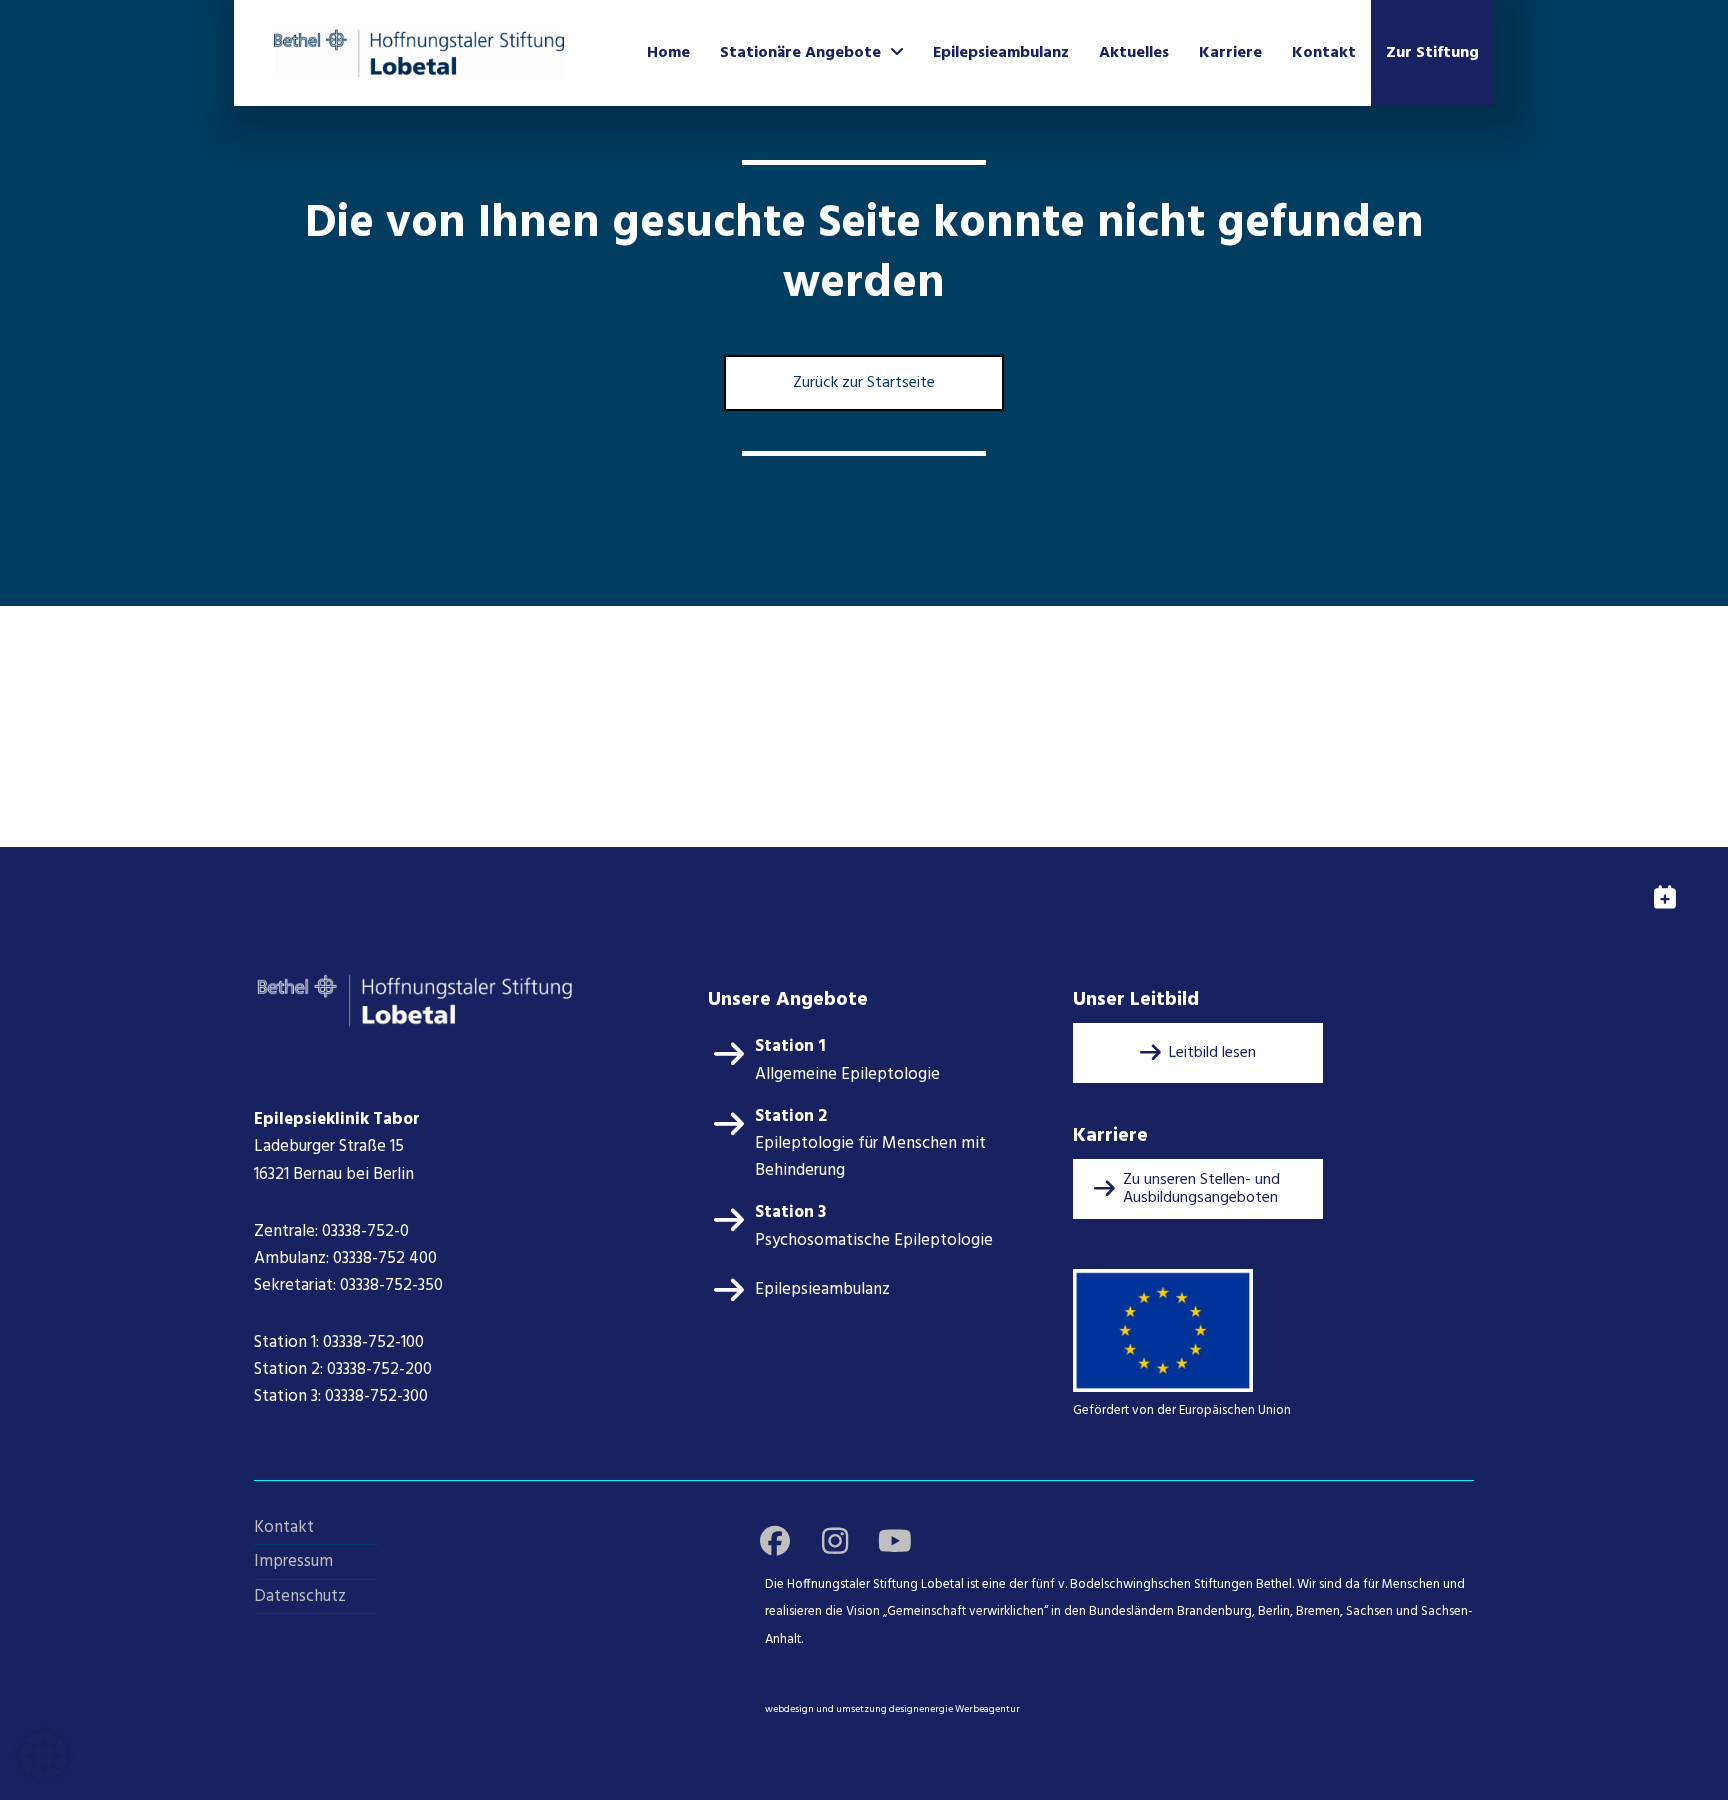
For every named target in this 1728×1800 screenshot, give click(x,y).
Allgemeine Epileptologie (847, 1074)
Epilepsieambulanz (822, 1289)
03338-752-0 (365, 1231)
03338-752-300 (376, 1396)
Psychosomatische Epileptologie (874, 1240)
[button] (1198, 1053)
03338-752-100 (373, 1342)
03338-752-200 (381, 1369)
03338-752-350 (391, 1285)
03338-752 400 (385, 1258)
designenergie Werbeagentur (954, 1709)
